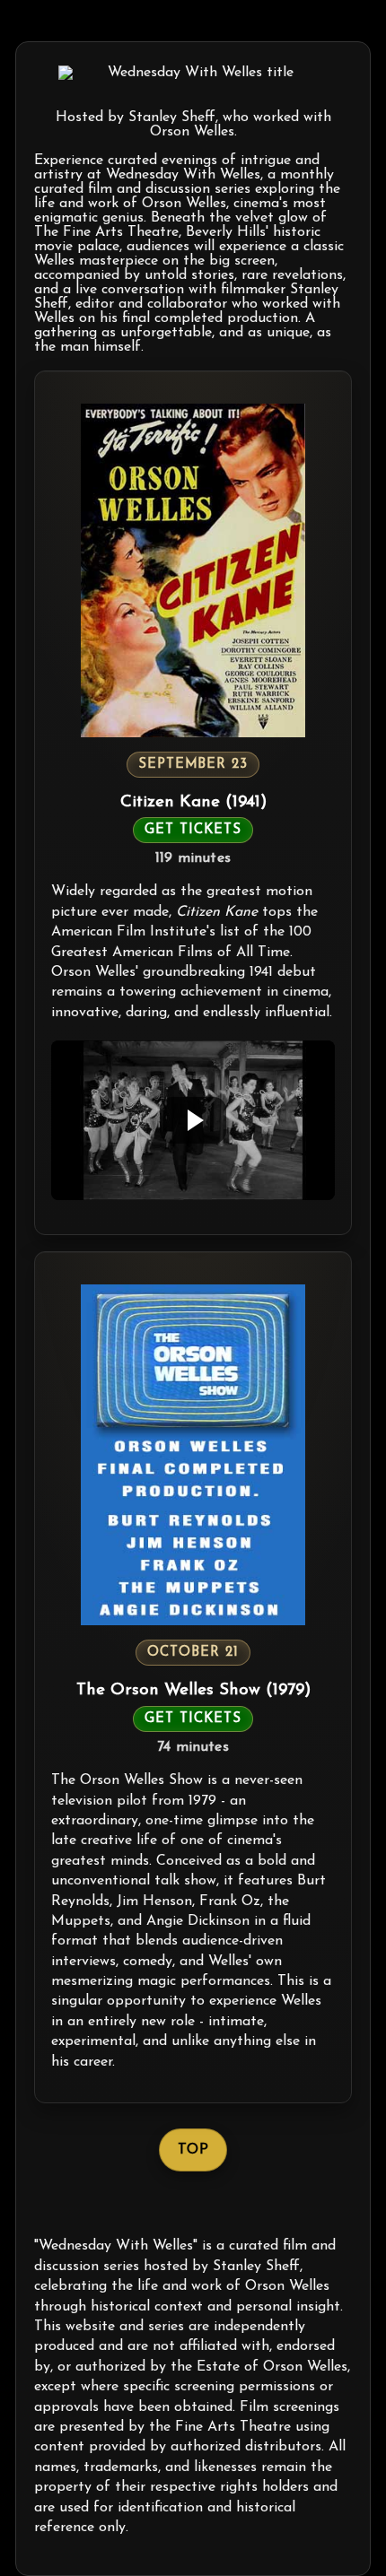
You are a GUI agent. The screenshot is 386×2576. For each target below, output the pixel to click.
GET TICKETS (193, 830)
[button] (193, 1120)
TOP (193, 2150)
